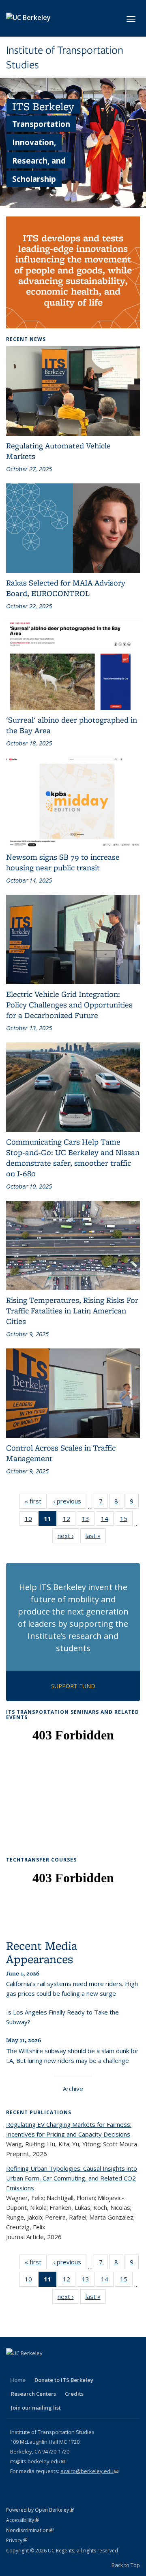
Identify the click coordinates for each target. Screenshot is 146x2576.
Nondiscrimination (30, 2530)
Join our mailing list (36, 2408)
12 (69, 1520)
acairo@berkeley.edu (89, 2471)
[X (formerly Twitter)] (29, 2367)
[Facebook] (13, 2367)
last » (96, 1537)
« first (36, 1503)
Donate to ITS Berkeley (64, 2380)
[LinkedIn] (45, 2367)
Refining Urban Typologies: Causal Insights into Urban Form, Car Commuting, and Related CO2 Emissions (72, 2178)
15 (126, 1520)
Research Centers (33, 2394)
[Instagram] (77, 2367)
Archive (73, 2089)
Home (18, 2380)
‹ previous (70, 1503)
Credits (74, 2394)
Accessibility (23, 2520)
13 (88, 1520)
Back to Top (126, 2565)
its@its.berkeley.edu (38, 2461)
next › (68, 1537)
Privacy (17, 2540)
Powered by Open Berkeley (40, 2510)
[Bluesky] (92, 2367)
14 (107, 1520)
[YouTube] (61, 2367)
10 (31, 1520)
